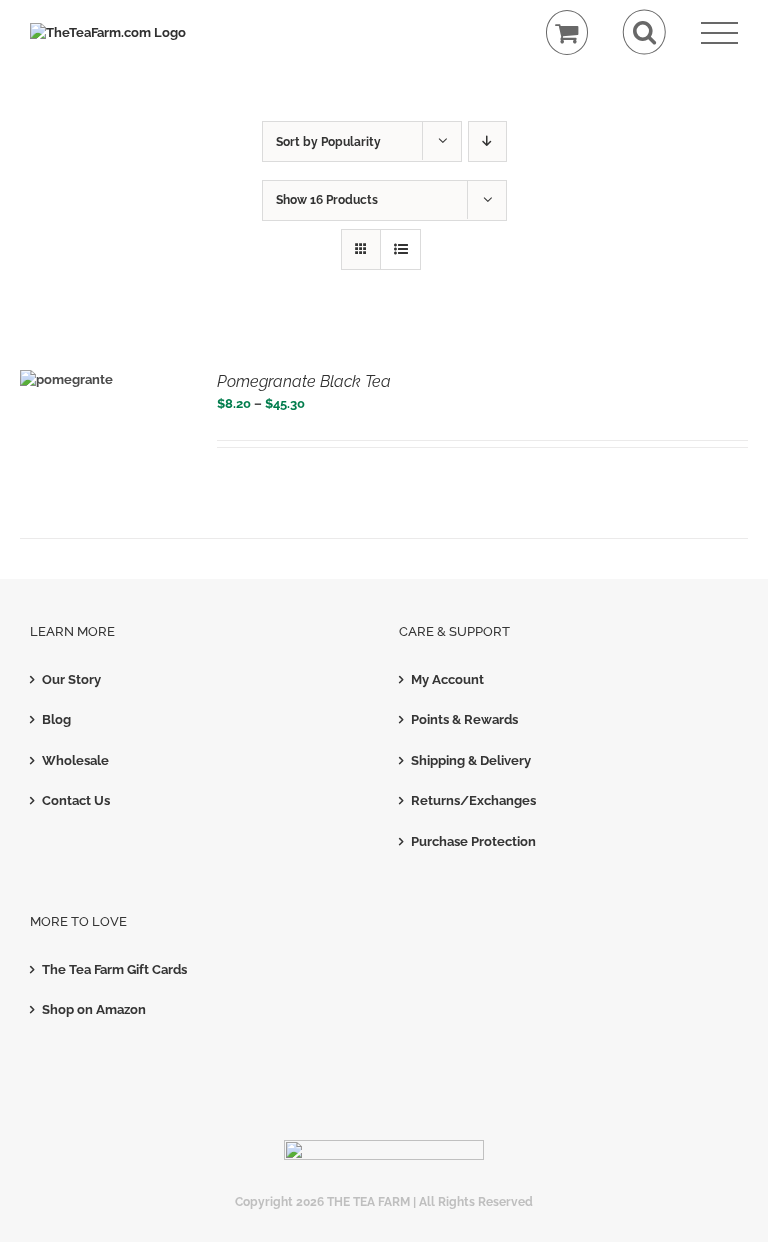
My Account (447, 679)
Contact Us (76, 800)
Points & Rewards (464, 719)
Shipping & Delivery (471, 760)
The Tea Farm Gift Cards (114, 969)
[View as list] (400, 249)
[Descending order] (487, 141)
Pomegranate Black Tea (304, 381)
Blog (56, 719)
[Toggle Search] (644, 32)
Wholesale (75, 760)
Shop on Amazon (94, 1009)
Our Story (71, 679)
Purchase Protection (473, 841)
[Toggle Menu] (719, 33)
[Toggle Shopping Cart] (567, 32)
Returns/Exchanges (473, 800)
